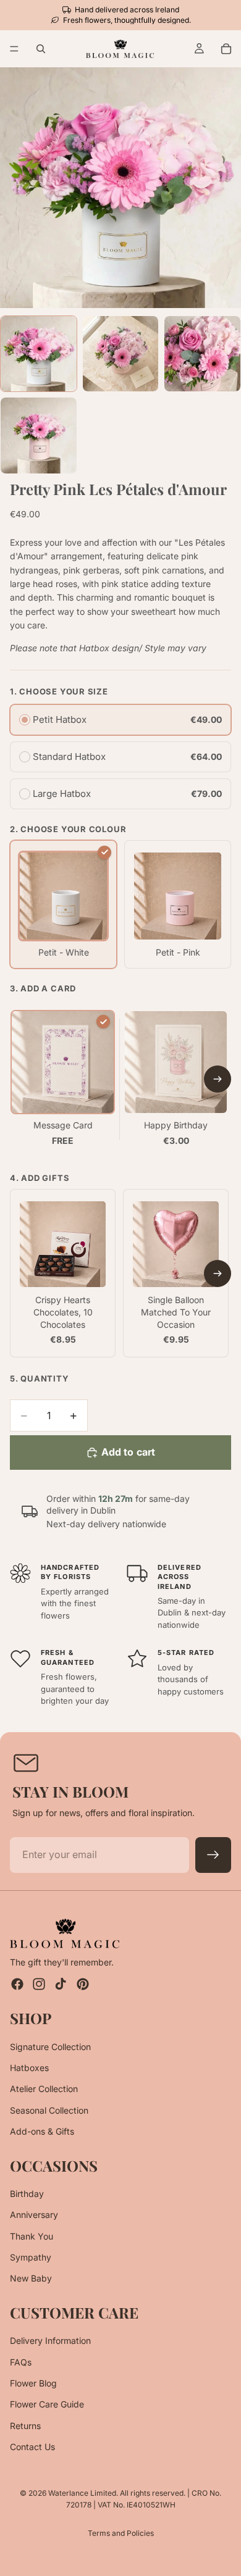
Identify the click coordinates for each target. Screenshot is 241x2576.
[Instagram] (39, 1984)
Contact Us (32, 2447)
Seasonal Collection (49, 2110)
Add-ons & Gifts (42, 2131)
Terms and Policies (121, 2533)
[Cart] (226, 49)
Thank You (32, 2236)
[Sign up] (213, 1855)
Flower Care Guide (47, 2404)
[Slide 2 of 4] (121, 354)
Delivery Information (50, 2340)
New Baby (31, 2278)
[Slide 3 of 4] (202, 354)
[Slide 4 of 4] (39, 436)
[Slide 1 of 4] (39, 354)
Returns (25, 2426)
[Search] (41, 49)
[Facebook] (17, 1984)
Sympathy (31, 2257)
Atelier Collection (44, 2089)
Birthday (27, 2194)
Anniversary (34, 2215)
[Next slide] (218, 1079)
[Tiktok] (61, 1984)
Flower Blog (33, 2383)
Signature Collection (50, 2046)
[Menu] (14, 49)
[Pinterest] (83, 1984)
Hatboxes (29, 2068)
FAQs (21, 2361)
